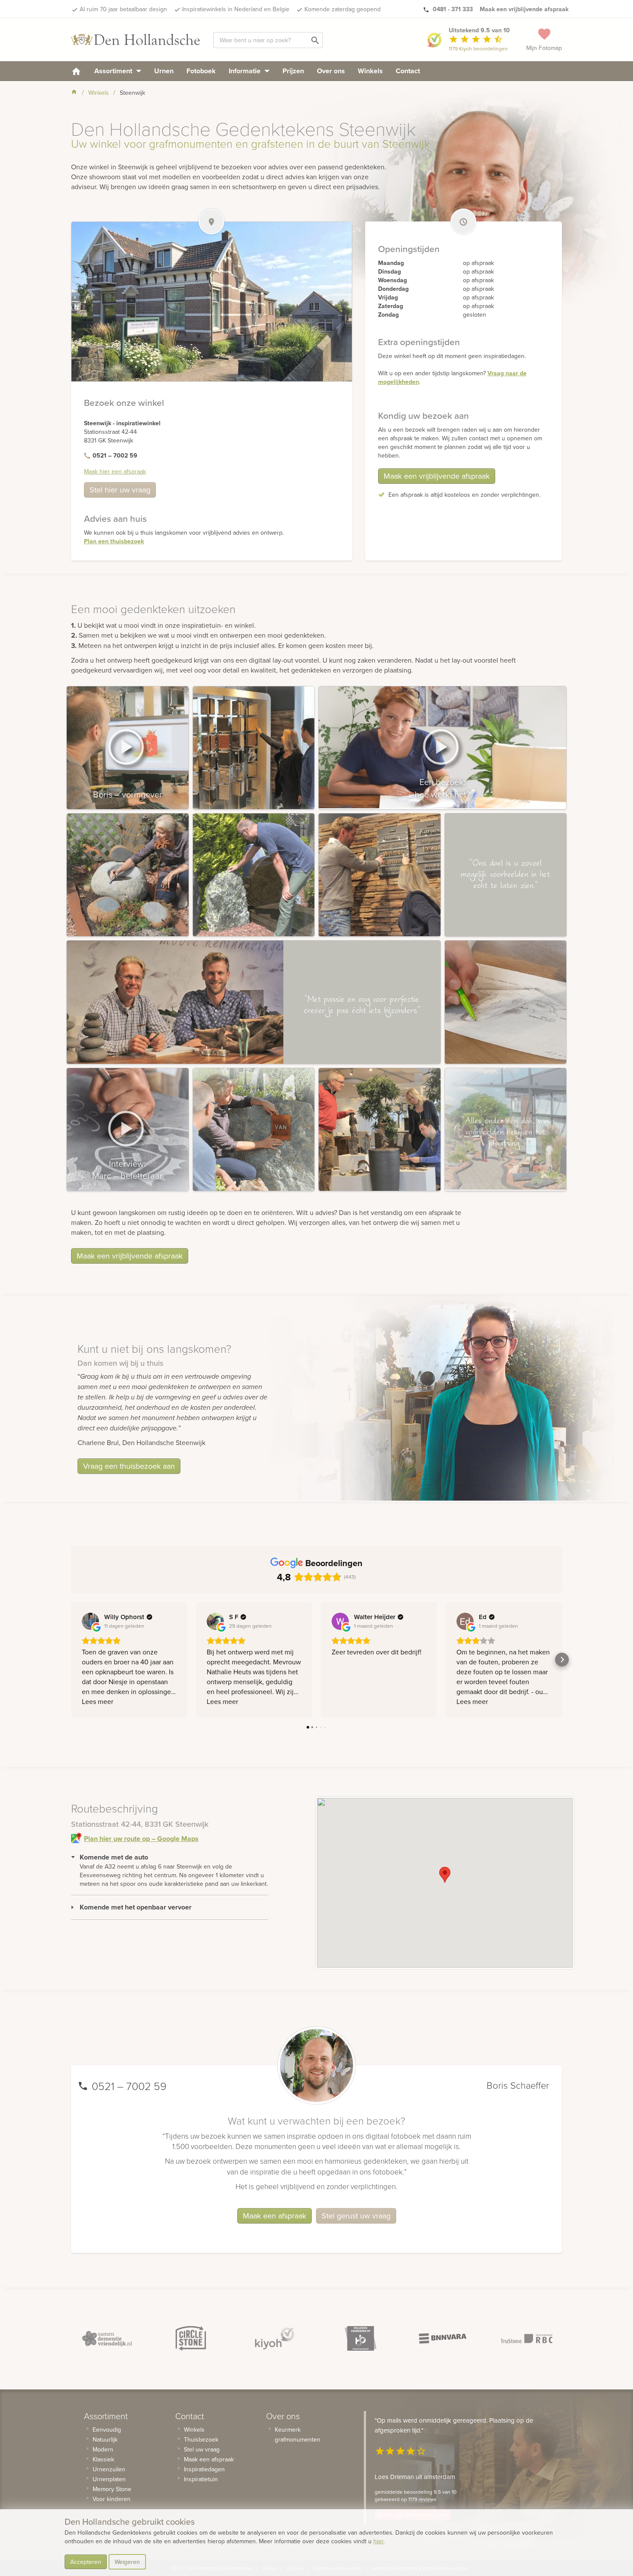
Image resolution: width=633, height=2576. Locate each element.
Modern (103, 2449)
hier (378, 2541)
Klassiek (103, 2459)
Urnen (164, 71)
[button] (445, 1875)
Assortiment (114, 71)
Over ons (331, 71)
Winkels (370, 71)
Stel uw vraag (202, 2449)
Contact (408, 71)
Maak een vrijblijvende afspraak (437, 476)
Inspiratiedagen (204, 2469)
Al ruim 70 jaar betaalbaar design (123, 9)
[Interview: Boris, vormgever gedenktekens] (128, 748)
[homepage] (76, 71)
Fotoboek (201, 71)
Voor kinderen (112, 2499)
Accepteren (86, 2562)
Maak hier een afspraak (115, 471)
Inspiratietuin (201, 2479)
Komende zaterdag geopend (343, 9)
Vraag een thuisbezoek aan (129, 1466)
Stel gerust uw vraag (356, 2216)
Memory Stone (112, 2489)
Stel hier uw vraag (120, 490)
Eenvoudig (107, 2430)
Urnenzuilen (109, 2469)
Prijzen (293, 71)
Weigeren (127, 2562)
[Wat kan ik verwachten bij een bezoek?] (442, 748)
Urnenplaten (109, 2479)
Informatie (245, 71)
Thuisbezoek (201, 2439)
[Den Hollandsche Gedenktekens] (136, 40)
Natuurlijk (105, 2439)
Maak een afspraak (275, 2216)
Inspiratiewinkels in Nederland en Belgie (236, 9)
